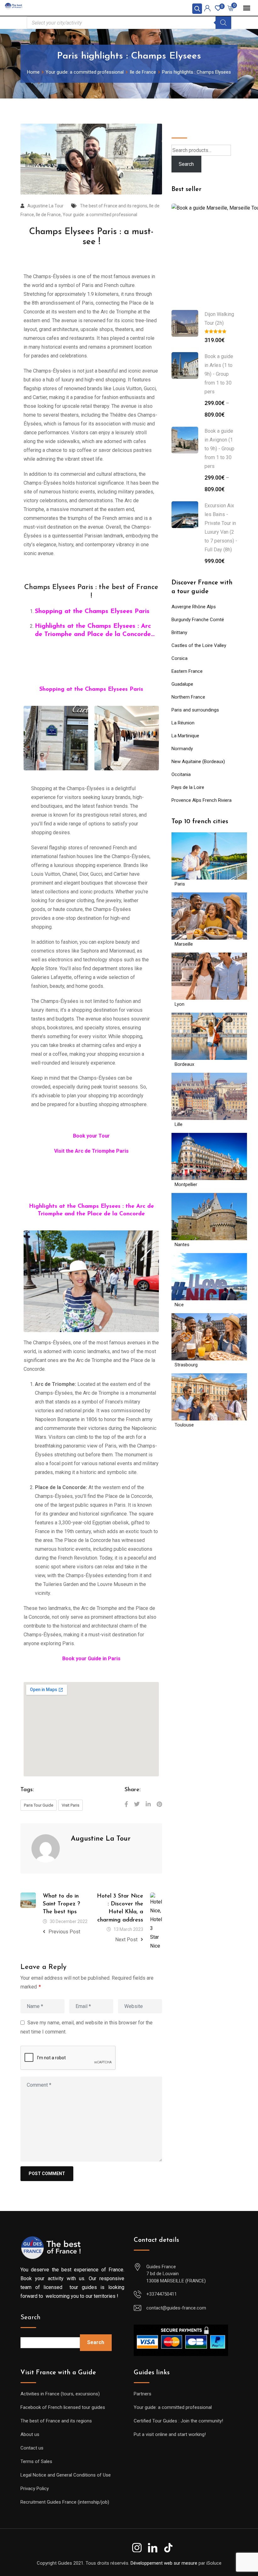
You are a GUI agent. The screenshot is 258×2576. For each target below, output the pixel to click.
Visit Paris (70, 1805)
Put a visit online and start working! (170, 2428)
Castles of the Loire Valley (199, 645)
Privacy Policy (35, 2482)
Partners (143, 2388)
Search (182, 128)
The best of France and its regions (114, 206)
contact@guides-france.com (176, 2302)
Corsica (179, 658)
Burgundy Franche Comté (198, 620)
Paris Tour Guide (39, 1805)
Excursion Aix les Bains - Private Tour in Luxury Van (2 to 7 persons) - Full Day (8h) (221, 528)
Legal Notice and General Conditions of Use (66, 2469)
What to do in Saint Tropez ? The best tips (62, 1904)
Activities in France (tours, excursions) (60, 2388)
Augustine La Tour (45, 206)
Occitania (181, 774)
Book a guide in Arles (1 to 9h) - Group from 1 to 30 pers (219, 374)
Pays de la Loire (188, 787)
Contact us (32, 2442)
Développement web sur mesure (164, 2556)
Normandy (182, 749)
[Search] (223, 23)
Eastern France (187, 671)
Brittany (179, 633)
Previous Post (64, 1932)
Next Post (127, 1940)
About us (30, 2428)
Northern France (188, 697)
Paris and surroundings (195, 710)
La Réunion (183, 723)
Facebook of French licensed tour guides (63, 2401)
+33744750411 (162, 2288)
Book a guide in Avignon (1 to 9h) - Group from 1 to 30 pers (219, 449)
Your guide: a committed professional (100, 215)
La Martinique (185, 736)
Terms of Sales (36, 2455)
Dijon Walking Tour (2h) (219, 319)
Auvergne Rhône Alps (194, 607)
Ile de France (48, 215)
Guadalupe (182, 684)
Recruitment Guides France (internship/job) (65, 2496)
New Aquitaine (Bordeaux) (198, 762)
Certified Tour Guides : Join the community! (178, 2415)
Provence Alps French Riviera (202, 800)
